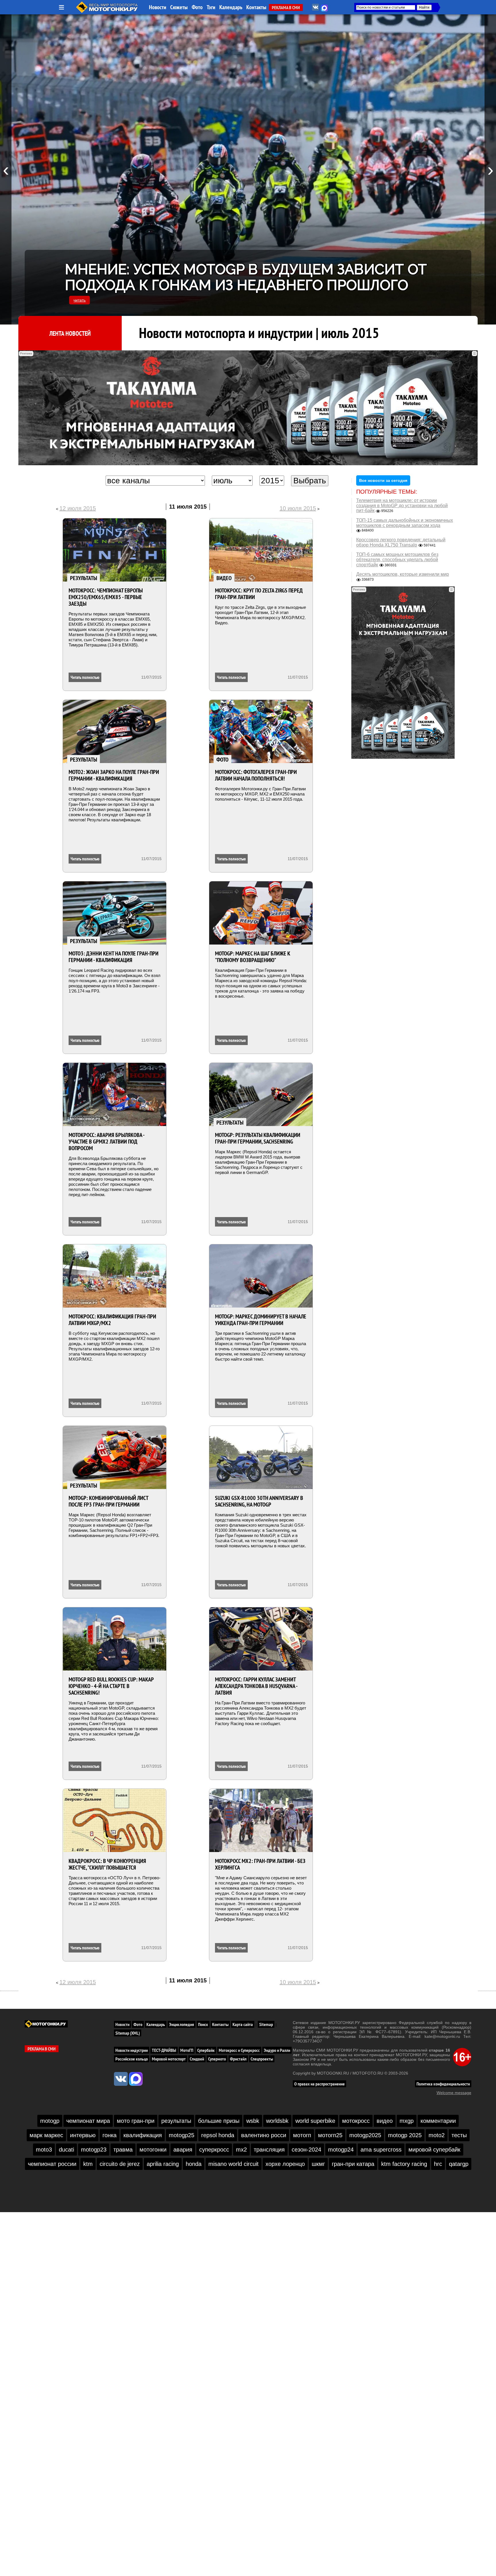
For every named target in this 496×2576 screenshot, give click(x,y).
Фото (197, 7)
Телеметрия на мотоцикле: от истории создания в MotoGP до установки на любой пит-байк (402, 505)
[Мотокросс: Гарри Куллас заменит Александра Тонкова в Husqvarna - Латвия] (261, 1639)
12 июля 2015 (78, 508)
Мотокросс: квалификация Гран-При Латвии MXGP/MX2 (112, 1320)
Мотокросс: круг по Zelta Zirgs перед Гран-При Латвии (259, 594)
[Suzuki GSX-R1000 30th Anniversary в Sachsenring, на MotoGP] (261, 1457)
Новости (158, 7)
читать (80, 300)
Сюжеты (179, 7)
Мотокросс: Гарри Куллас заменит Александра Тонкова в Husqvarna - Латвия (256, 1686)
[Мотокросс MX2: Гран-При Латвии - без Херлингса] (261, 1820)
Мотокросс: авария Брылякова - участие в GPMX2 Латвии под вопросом (106, 1142)
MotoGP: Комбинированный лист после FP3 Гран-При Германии (108, 1501)
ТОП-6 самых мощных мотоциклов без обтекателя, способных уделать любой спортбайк (397, 559)
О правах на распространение (319, 2084)
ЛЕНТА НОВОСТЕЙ (70, 333)
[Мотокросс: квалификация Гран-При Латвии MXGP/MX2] (115, 1276)
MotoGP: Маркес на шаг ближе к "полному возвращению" (253, 957)
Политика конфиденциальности (443, 2084)
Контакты (256, 7)
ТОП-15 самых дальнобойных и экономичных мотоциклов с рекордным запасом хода (405, 523)
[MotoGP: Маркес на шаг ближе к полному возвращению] (261, 913)
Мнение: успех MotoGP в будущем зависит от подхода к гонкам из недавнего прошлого (246, 277)
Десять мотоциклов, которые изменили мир (403, 574)
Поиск (203, 2024)
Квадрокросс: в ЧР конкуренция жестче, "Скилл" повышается (107, 1864)
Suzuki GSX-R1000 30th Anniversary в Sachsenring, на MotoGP (259, 1501)
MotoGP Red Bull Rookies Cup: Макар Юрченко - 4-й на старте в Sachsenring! (111, 1686)
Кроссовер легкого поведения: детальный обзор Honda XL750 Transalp (401, 542)
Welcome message (454, 2093)
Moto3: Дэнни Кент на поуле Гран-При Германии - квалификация (114, 957)
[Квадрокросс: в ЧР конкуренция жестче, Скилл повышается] (115, 1820)
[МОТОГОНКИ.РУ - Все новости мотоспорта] (107, 11)
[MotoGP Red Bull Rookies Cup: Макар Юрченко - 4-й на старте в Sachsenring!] (115, 1639)
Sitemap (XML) (128, 2033)
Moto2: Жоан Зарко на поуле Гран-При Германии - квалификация (114, 775)
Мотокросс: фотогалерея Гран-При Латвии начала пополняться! (256, 775)
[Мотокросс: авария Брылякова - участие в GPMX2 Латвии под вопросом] (115, 1094)
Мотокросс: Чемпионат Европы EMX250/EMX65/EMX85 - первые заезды (106, 597)
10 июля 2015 (298, 508)
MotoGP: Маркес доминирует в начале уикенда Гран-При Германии (261, 1320)
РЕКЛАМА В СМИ (286, 7)
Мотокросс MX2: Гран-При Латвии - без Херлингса (260, 1864)
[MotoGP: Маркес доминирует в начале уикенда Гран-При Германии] (261, 1276)
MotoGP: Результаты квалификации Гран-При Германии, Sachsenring (258, 1138)
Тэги (211, 7)
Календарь (231, 7)
